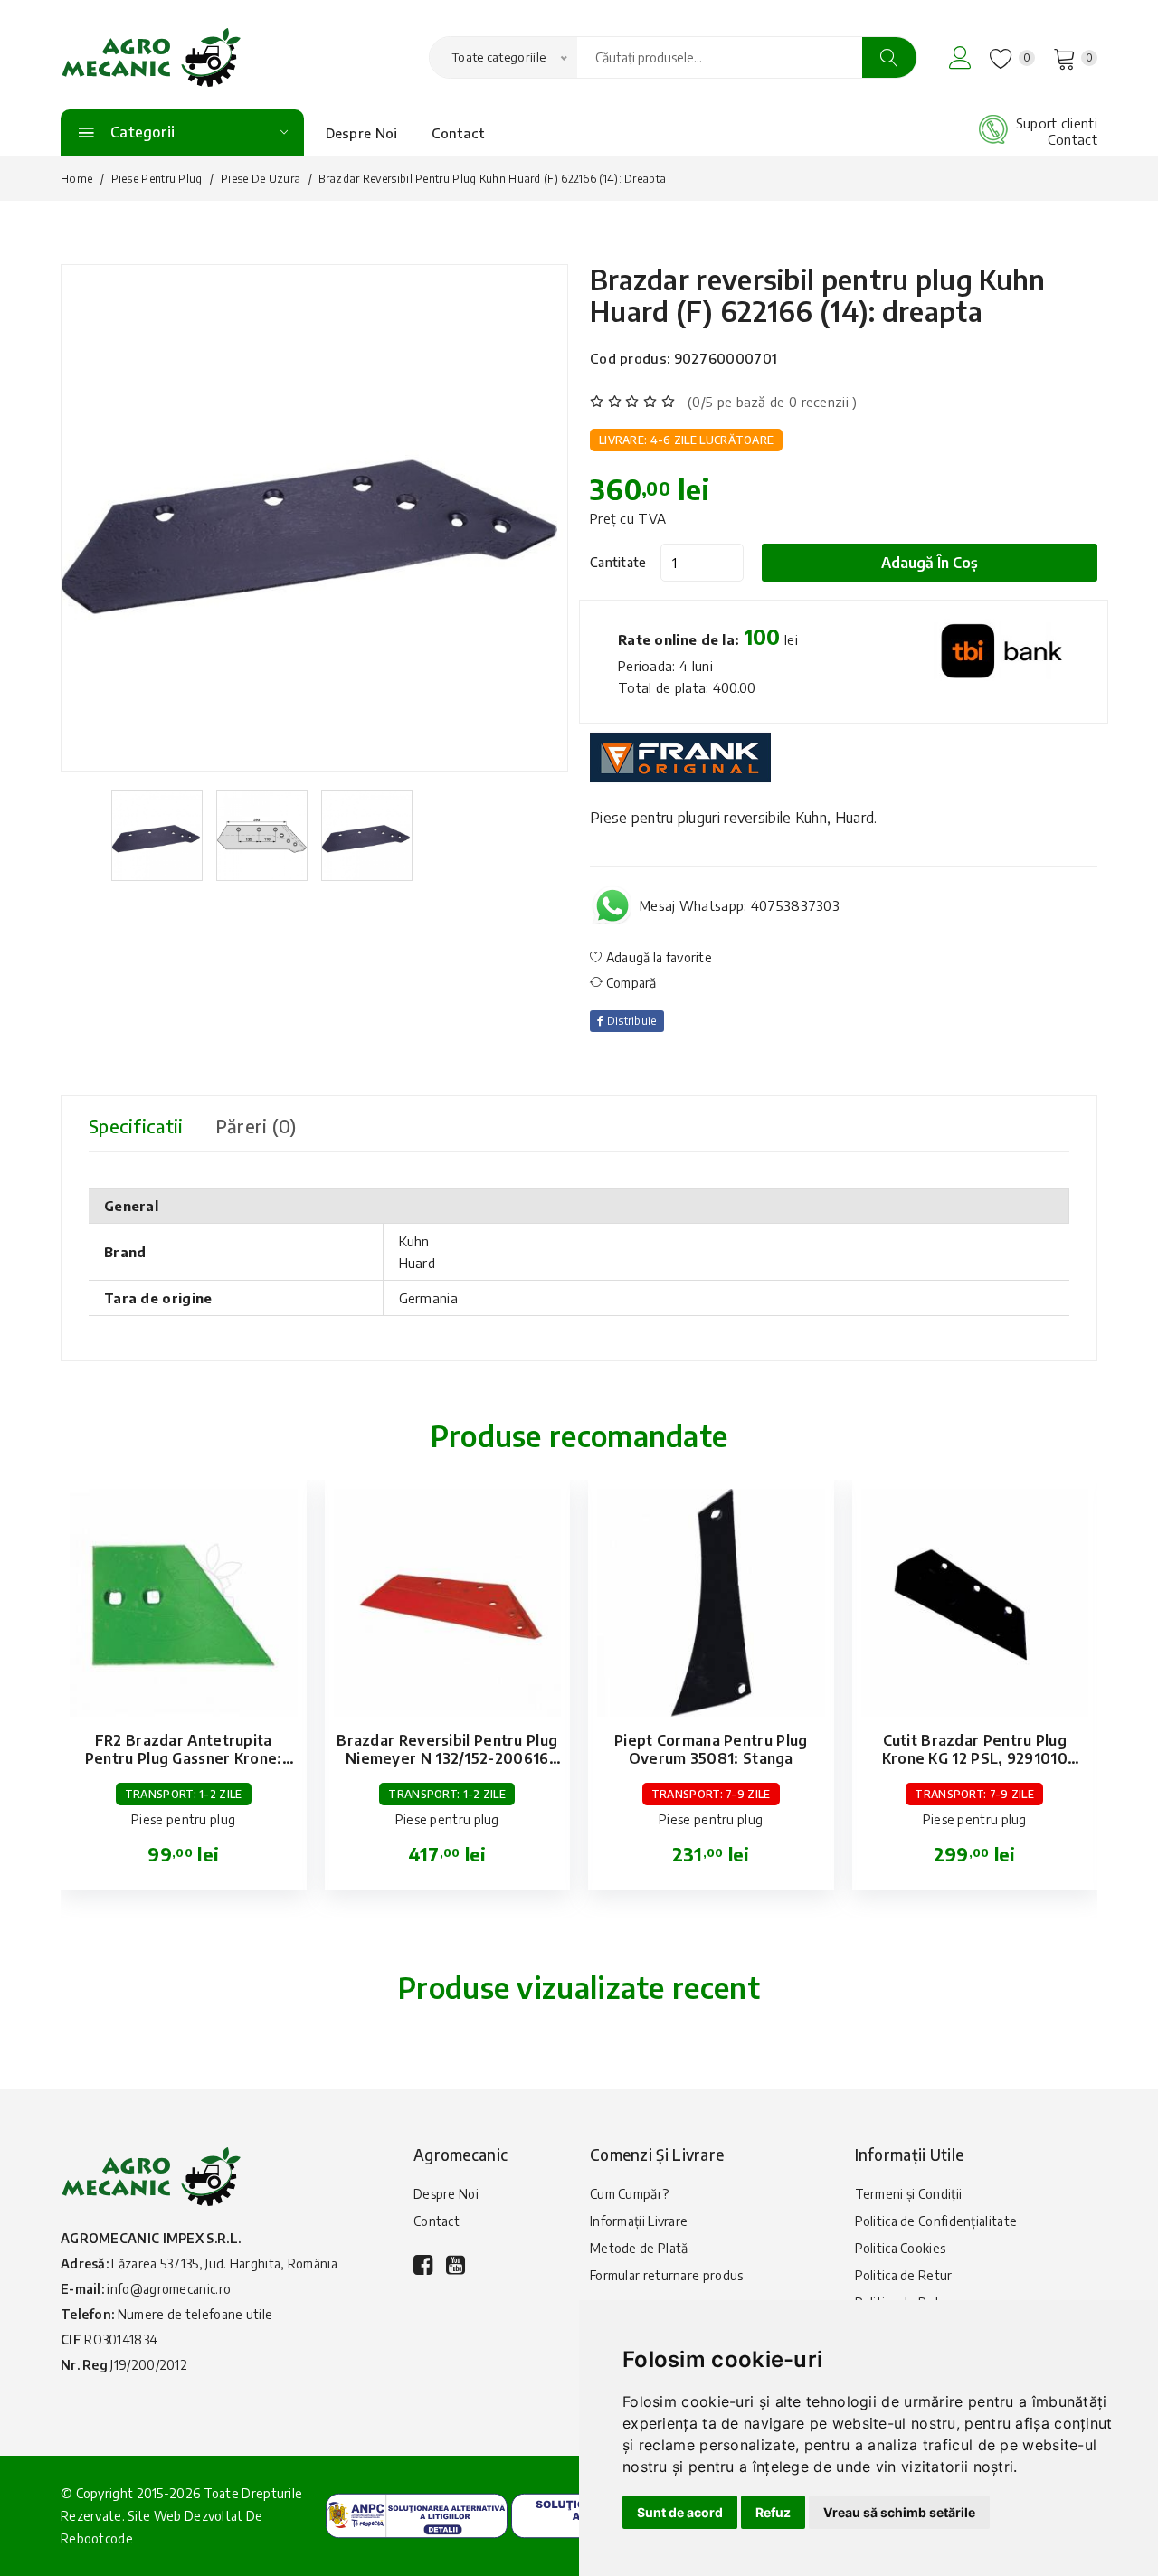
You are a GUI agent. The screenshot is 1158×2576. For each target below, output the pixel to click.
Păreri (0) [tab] (256, 1126)
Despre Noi (362, 133)
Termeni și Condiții (909, 2194)
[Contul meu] (960, 57)
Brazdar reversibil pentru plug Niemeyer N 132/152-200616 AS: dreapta (447, 1758)
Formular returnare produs (667, 2275)
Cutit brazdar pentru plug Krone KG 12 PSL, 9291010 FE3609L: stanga (975, 1758)
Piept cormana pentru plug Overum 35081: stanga (711, 1749)
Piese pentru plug (157, 179)
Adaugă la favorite (657, 957)
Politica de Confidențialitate (936, 2221)
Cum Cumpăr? (629, 2194)
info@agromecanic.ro (169, 2289)
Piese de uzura (261, 179)
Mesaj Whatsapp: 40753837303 (740, 905)
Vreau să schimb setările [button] (899, 2512)
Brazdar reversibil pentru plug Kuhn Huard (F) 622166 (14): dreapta (818, 295)
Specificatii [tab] (136, 1126)
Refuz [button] (773, 2512)
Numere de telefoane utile (195, 2314)
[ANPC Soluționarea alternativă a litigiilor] (417, 2514)
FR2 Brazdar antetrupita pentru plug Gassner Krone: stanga (184, 1758)
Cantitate (618, 562)
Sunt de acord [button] (680, 2512)
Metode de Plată (639, 2248)
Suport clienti (1057, 123)
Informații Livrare (639, 2221)
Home (76, 179)
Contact (458, 133)
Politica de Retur (904, 2275)
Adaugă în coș (930, 563)
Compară (629, 983)
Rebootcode (97, 2538)
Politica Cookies (901, 2248)
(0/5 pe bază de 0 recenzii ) (772, 402)
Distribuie (630, 1021)
